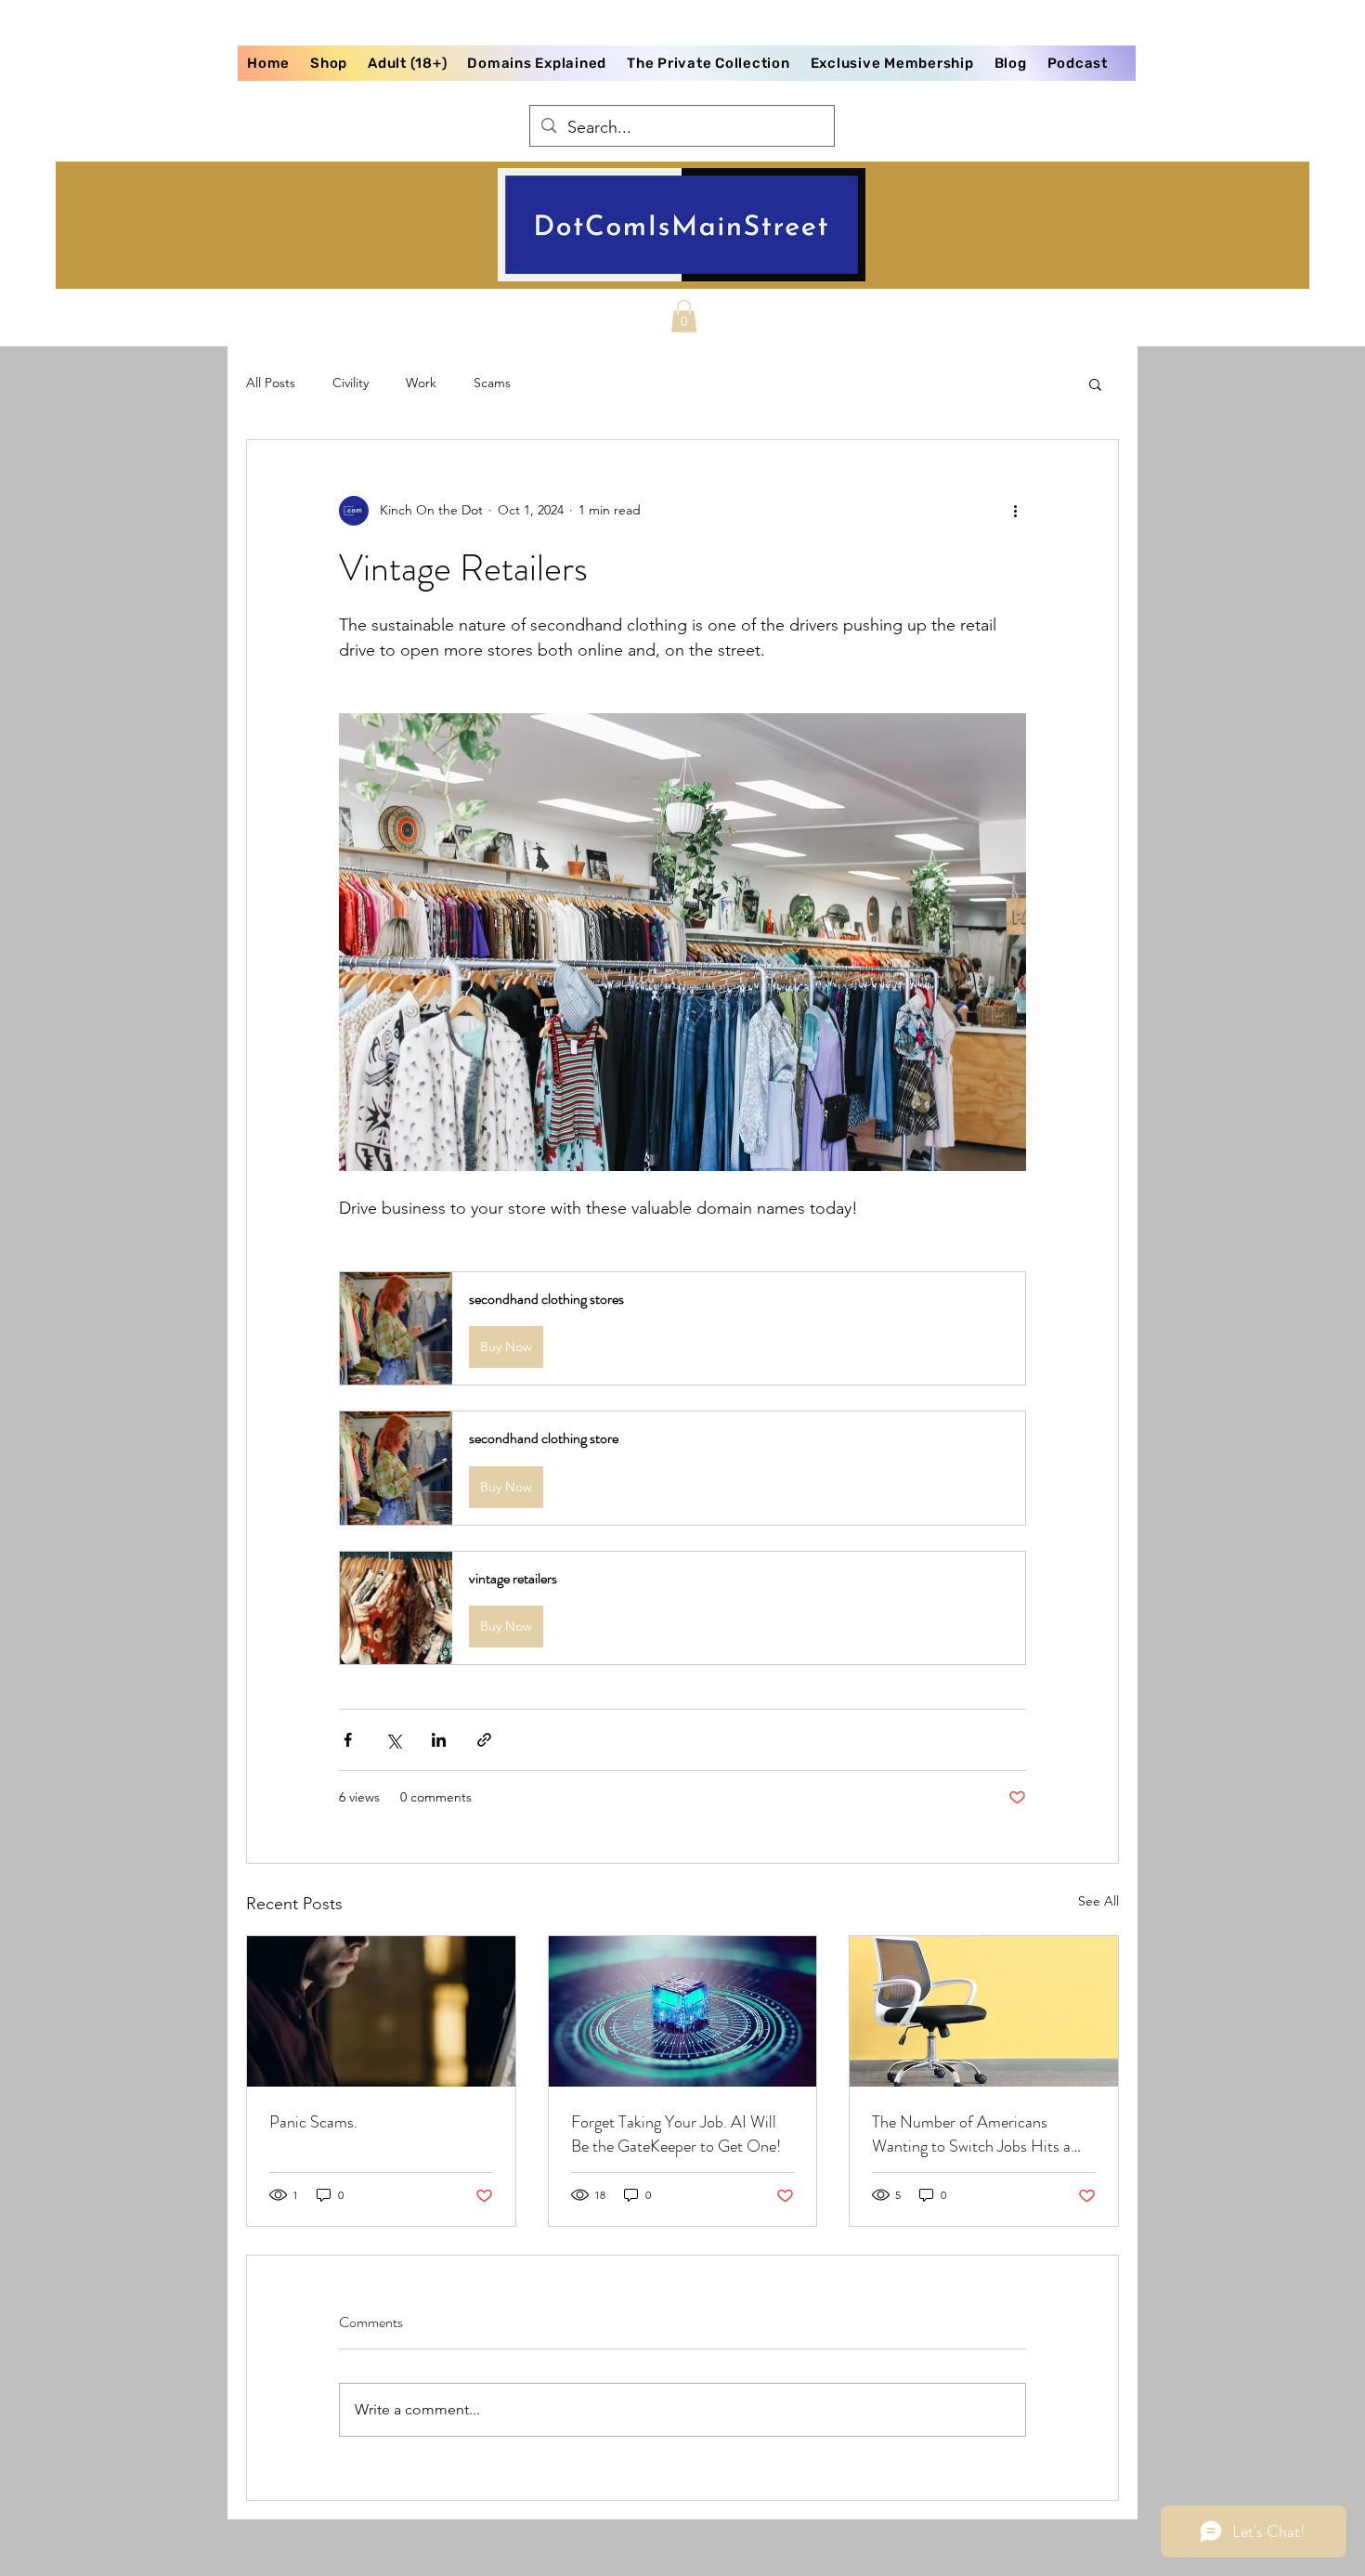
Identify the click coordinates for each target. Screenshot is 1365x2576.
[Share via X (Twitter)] (393, 1740)
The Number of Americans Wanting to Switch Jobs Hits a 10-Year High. (971, 2134)
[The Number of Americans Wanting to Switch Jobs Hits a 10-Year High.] (984, 2011)
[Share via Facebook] (348, 1740)
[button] (684, 316)
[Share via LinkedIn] (439, 1740)
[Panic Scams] (381, 2011)
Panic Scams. (313, 2122)
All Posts (271, 383)
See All (1098, 1901)
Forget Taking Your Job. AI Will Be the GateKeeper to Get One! (676, 2134)
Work (421, 383)
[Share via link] (484, 1740)
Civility (351, 383)
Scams (492, 383)
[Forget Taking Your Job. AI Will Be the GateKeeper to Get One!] (683, 2011)
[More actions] (1015, 511)
